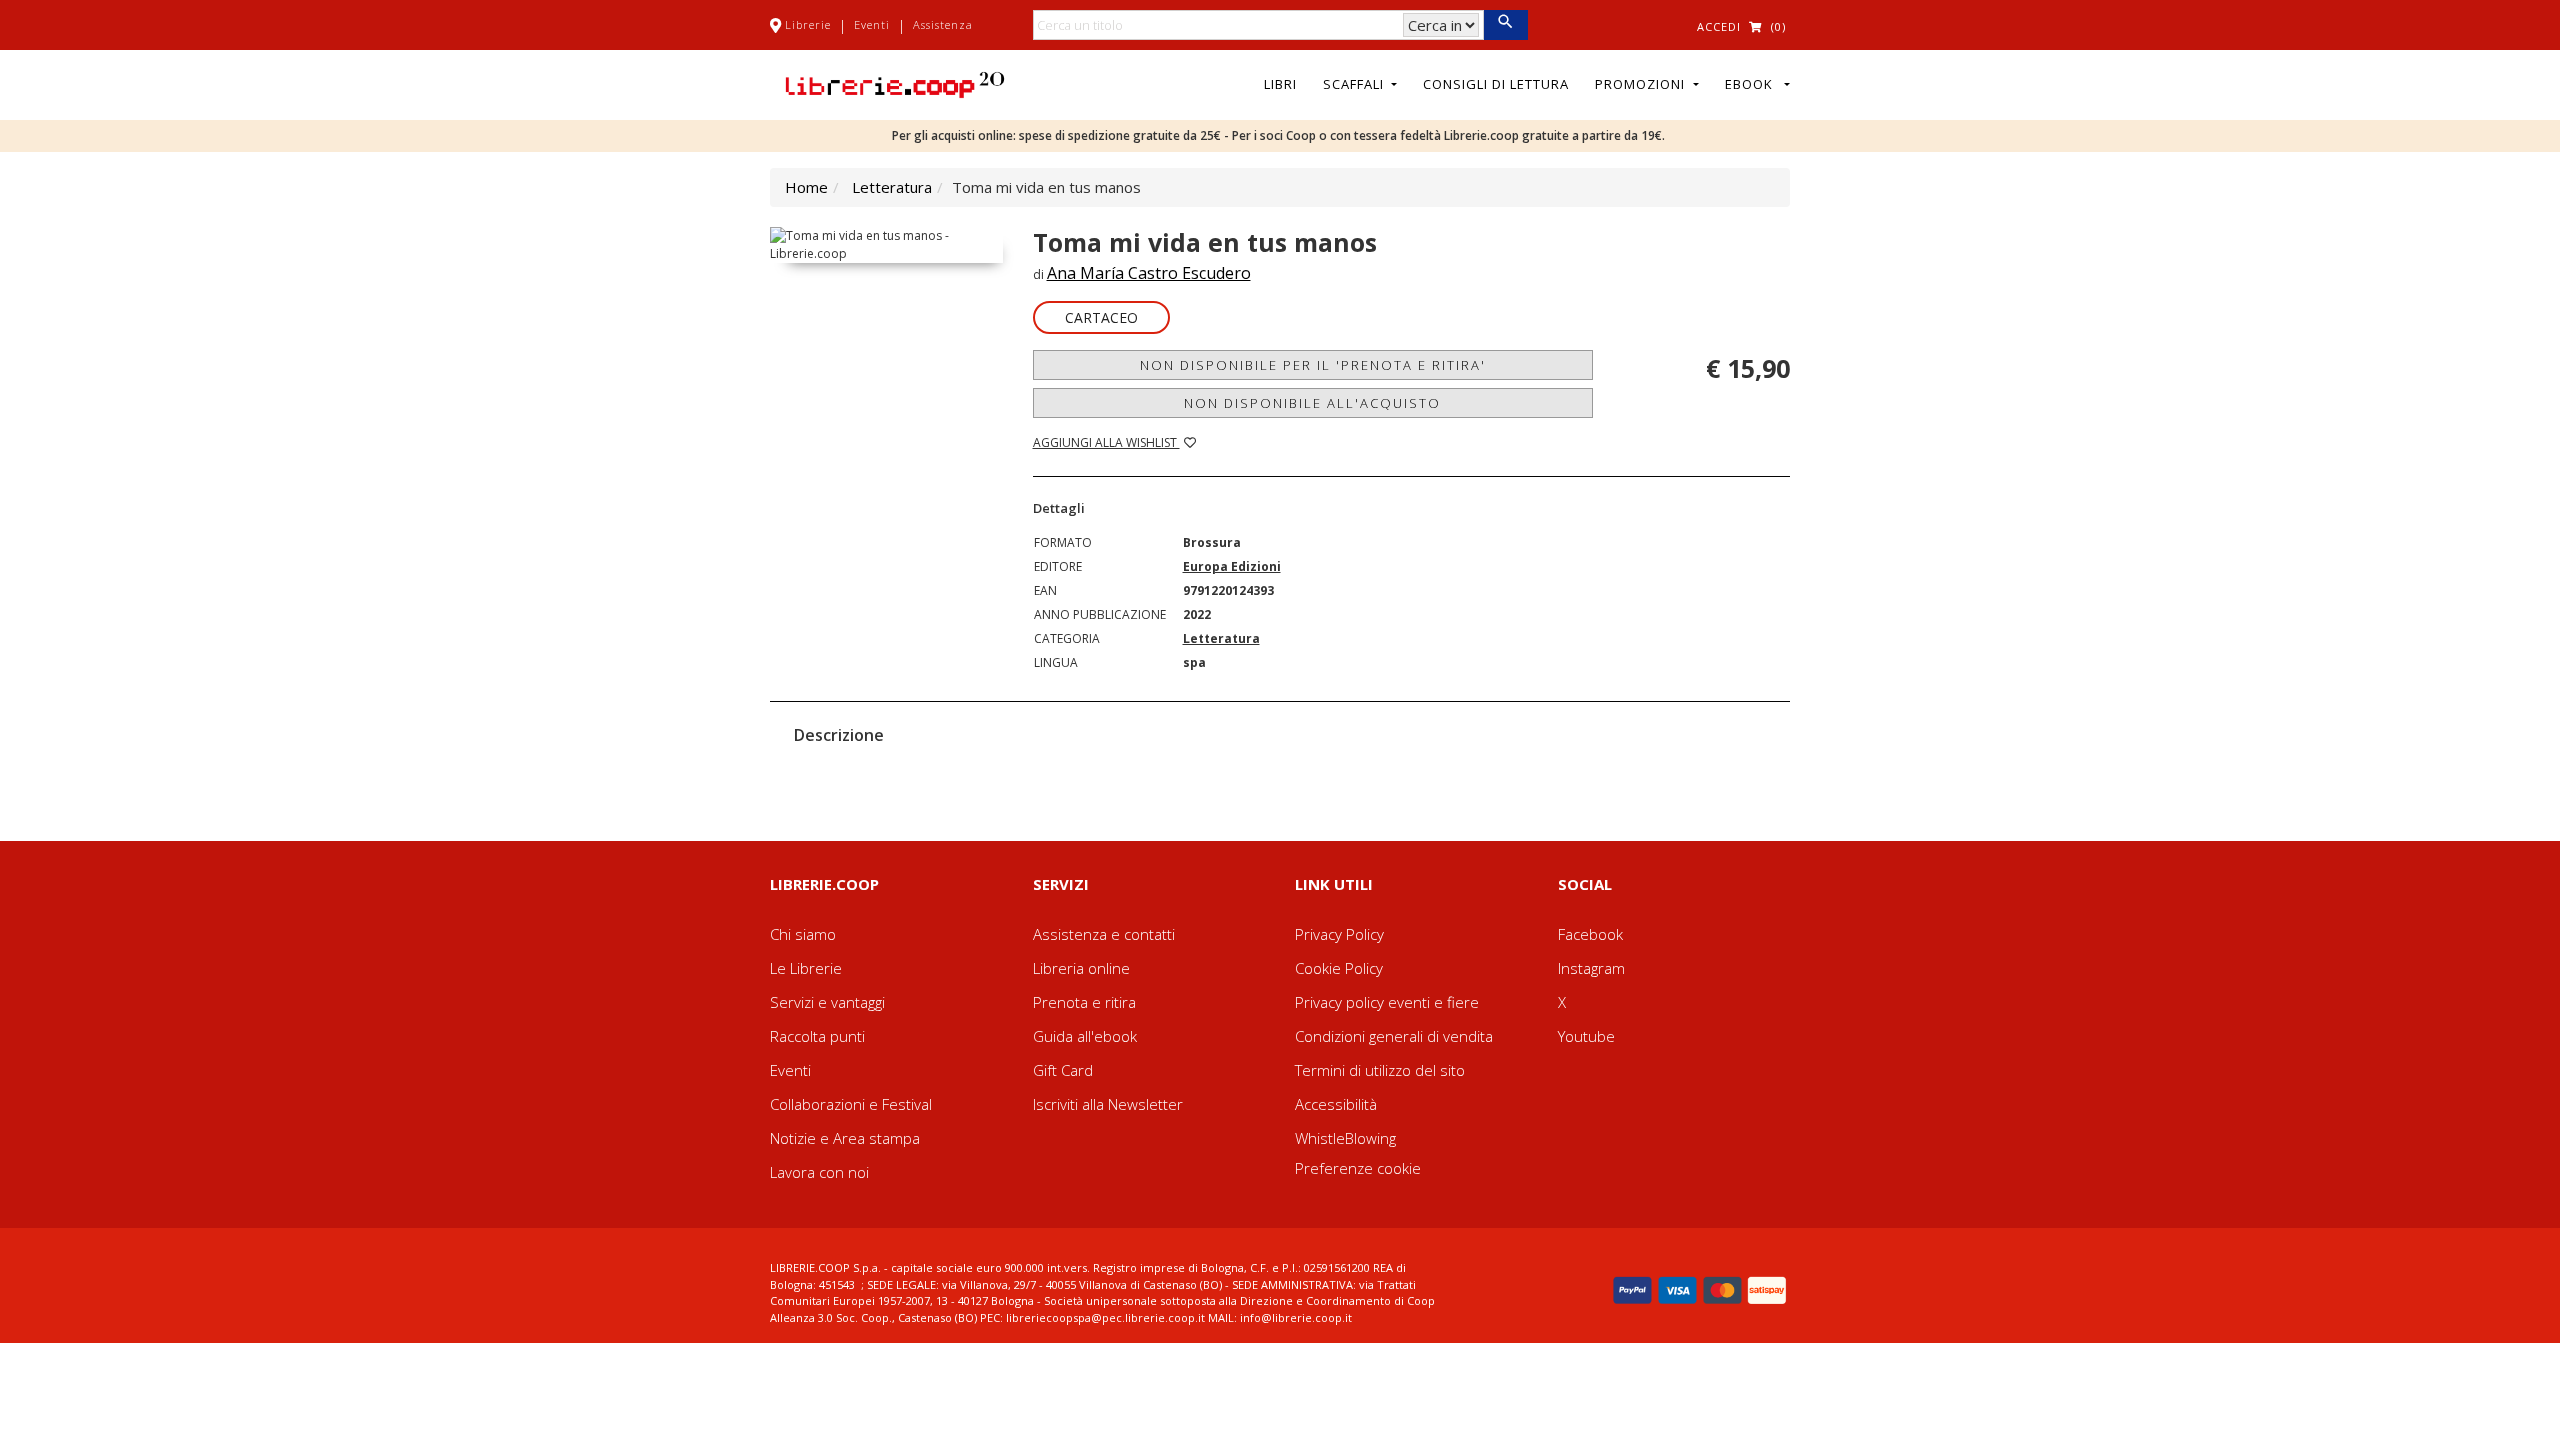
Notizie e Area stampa (845, 1138)
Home (806, 187)
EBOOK (1753, 84)
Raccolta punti (817, 1036)
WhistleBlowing (1345, 1138)
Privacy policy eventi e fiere (1387, 1002)
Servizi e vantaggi (827, 1002)
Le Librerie (806, 968)
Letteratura (892, 187)
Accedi (1719, 26)
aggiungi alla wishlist (1106, 442)
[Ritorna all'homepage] (895, 83)
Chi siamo (803, 934)
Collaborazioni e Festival (851, 1104)
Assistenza (943, 24)
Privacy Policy (1339, 934)
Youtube (1586, 1036)
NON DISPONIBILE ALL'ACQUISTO (1312, 403)
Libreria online (1081, 968)
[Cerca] (1505, 25)
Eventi (872, 24)
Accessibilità (1336, 1104)
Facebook (1590, 934)
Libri (1280, 84)
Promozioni (1642, 84)
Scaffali (1355, 84)
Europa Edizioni (1232, 566)
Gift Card (1063, 1070)
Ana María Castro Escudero (1149, 273)
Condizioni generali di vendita (1394, 1036)
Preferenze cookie (1358, 1168)
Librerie (808, 24)
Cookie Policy (1339, 968)
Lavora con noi (819, 1172)
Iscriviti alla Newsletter (1108, 1104)
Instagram (1591, 968)
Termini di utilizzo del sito (1380, 1070)
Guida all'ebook (1085, 1036)
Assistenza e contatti (1104, 934)
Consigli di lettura (1496, 84)
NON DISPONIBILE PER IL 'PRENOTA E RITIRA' (1313, 365)
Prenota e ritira (1084, 1002)
